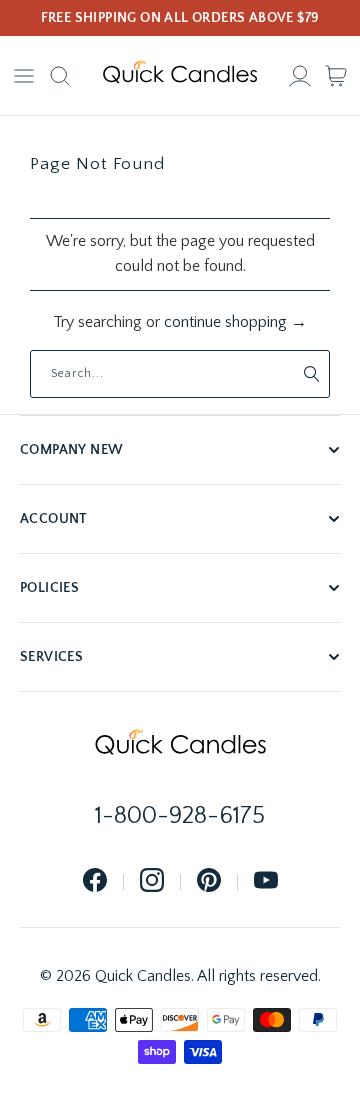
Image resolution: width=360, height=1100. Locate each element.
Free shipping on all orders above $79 (180, 18)
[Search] (60, 76)
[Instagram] (152, 881)
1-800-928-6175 (180, 816)
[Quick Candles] (180, 76)
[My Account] (300, 76)
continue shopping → (235, 322)
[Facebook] (95, 881)
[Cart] (336, 76)
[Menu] (24, 76)
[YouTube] (266, 881)
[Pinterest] (209, 881)
